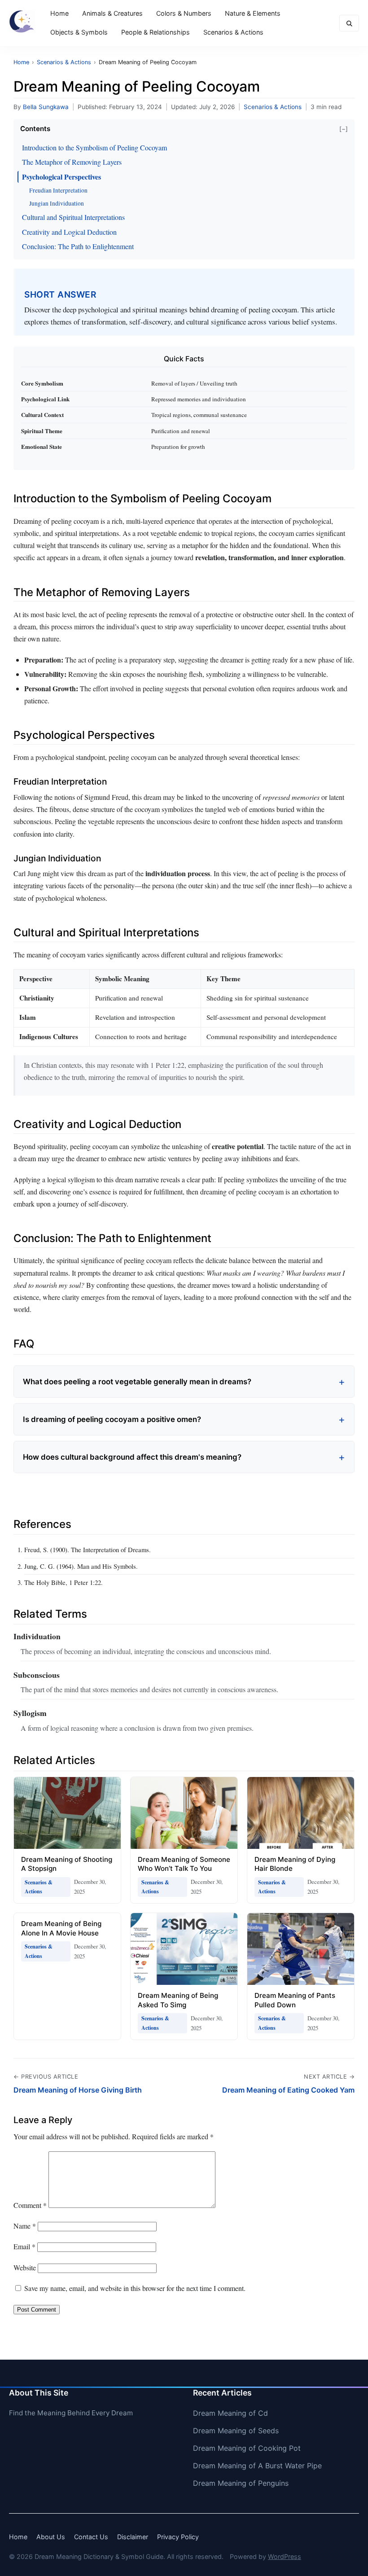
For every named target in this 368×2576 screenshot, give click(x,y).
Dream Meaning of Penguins (241, 2483)
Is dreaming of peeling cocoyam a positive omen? (112, 1419)
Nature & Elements (253, 13)
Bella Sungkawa (46, 107)
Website (25, 2267)
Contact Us (91, 2537)
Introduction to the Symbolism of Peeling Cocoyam (94, 147)
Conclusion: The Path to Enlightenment (78, 246)
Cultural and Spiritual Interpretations (73, 217)
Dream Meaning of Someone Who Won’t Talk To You (184, 1864)
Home (59, 13)
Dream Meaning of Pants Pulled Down (295, 2000)
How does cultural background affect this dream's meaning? (132, 1457)
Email (24, 2246)
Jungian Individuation (57, 203)
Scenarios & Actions (233, 32)
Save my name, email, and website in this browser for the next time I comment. (135, 2288)
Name (25, 2226)
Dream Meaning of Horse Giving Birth (78, 2090)
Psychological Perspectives (61, 177)
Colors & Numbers (184, 13)
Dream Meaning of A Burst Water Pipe (257, 2466)
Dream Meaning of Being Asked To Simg (178, 2000)
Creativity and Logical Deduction (69, 232)
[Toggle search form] (349, 23)
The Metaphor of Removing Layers (72, 162)
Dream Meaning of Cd (230, 2413)
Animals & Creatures (112, 13)
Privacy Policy (178, 2537)
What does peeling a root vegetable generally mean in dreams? (137, 1382)
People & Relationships (156, 32)
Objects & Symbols (79, 32)
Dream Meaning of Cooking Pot (247, 2448)
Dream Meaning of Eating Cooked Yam (288, 2090)
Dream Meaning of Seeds (236, 2431)
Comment (30, 2205)
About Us (51, 2537)
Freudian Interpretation (58, 190)
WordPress (285, 2556)
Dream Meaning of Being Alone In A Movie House (61, 1928)
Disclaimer (133, 2537)
